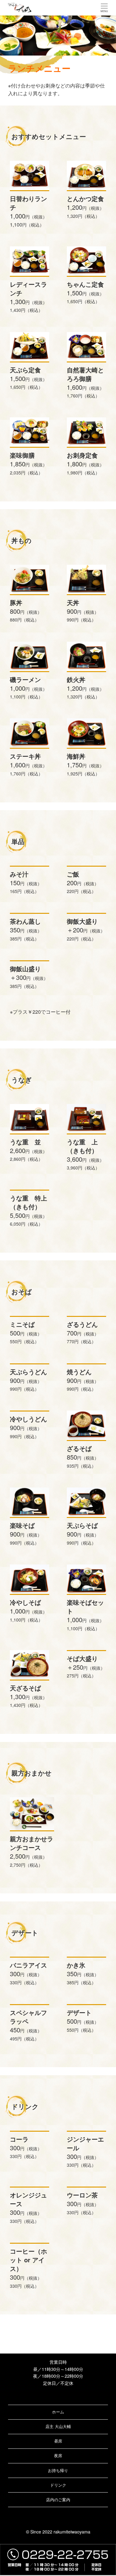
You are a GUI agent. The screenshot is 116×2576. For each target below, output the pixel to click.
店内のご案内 (58, 2500)
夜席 (58, 2455)
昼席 (58, 2441)
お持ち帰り (58, 2470)
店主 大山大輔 (58, 2426)
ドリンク (58, 2485)
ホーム (58, 2412)
